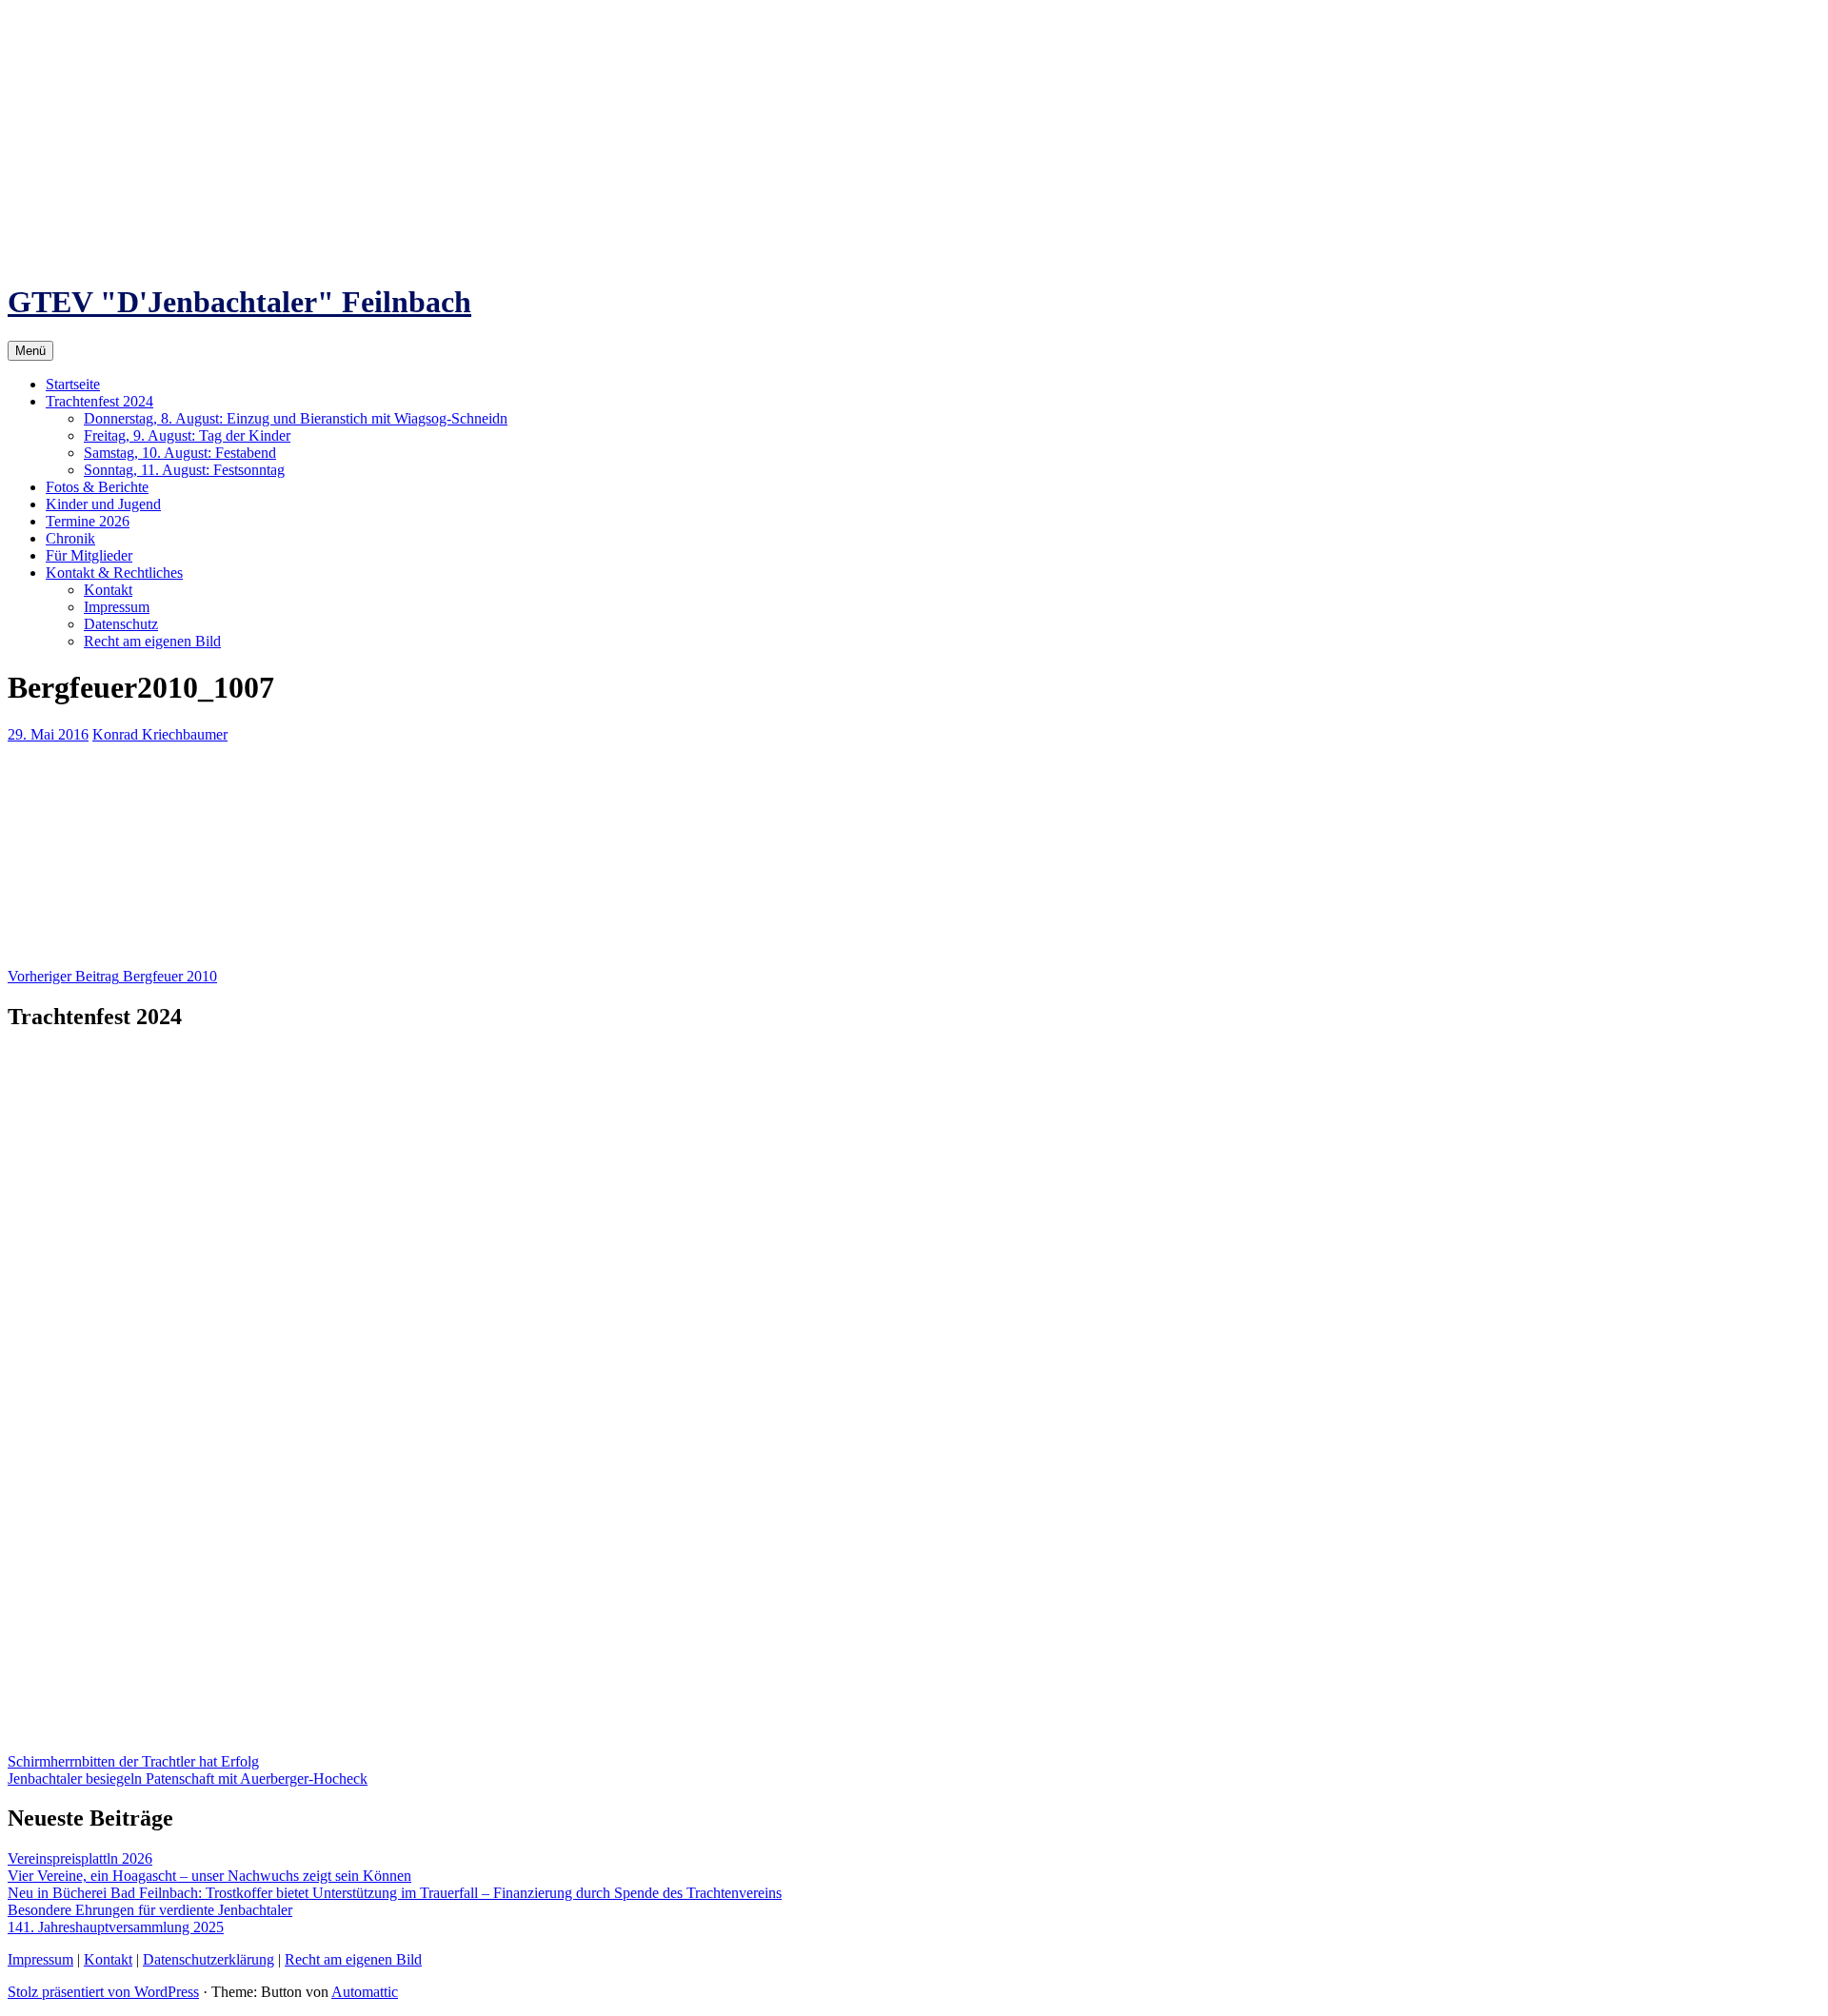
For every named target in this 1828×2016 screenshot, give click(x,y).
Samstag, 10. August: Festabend (180, 453)
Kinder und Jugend (103, 504)
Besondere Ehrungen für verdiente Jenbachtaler (150, 1910)
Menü (30, 351)
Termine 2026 (88, 521)
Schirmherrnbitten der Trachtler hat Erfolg (133, 1761)
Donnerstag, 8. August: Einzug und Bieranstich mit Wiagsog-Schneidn (296, 418)
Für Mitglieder (89, 555)
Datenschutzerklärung (209, 1959)
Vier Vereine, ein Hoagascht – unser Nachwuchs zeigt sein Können (209, 1876)
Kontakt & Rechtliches (114, 573)
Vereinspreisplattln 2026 (80, 1858)
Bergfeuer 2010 (112, 976)
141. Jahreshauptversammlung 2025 (116, 1927)
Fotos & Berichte (97, 487)
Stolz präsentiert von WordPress (103, 1992)
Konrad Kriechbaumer (160, 734)
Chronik (70, 538)
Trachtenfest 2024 (99, 401)
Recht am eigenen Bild (152, 641)
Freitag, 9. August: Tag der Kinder (187, 435)
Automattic (365, 1992)
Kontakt (108, 590)
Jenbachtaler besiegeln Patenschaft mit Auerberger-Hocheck (188, 1779)
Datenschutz (121, 624)
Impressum (117, 607)
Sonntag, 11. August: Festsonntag (184, 470)
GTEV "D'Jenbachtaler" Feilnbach (239, 302)
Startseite (73, 384)
